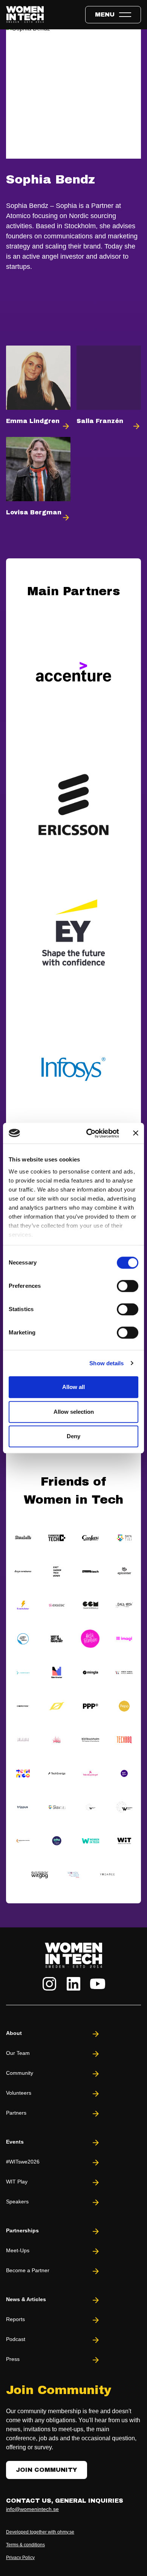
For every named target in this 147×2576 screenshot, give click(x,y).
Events (15, 2142)
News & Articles (26, 2299)
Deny (73, 1436)
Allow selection (74, 1412)
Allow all (73, 1387)
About (14, 2033)
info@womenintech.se (32, 2509)
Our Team (18, 2053)
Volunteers (19, 2093)
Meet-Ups (18, 2250)
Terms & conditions (25, 2545)
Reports (15, 2319)
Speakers (17, 2202)
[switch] (128, 1286)
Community (20, 2073)
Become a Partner (28, 2270)
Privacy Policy (20, 2558)
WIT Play (17, 2182)
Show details (106, 1363)
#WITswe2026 (23, 2162)
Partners (16, 2113)
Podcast (16, 2339)
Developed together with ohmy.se (40, 2532)
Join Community (47, 2470)
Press (13, 2359)
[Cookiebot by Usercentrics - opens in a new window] (89, 1133)
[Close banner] (136, 1133)
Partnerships (22, 2230)
